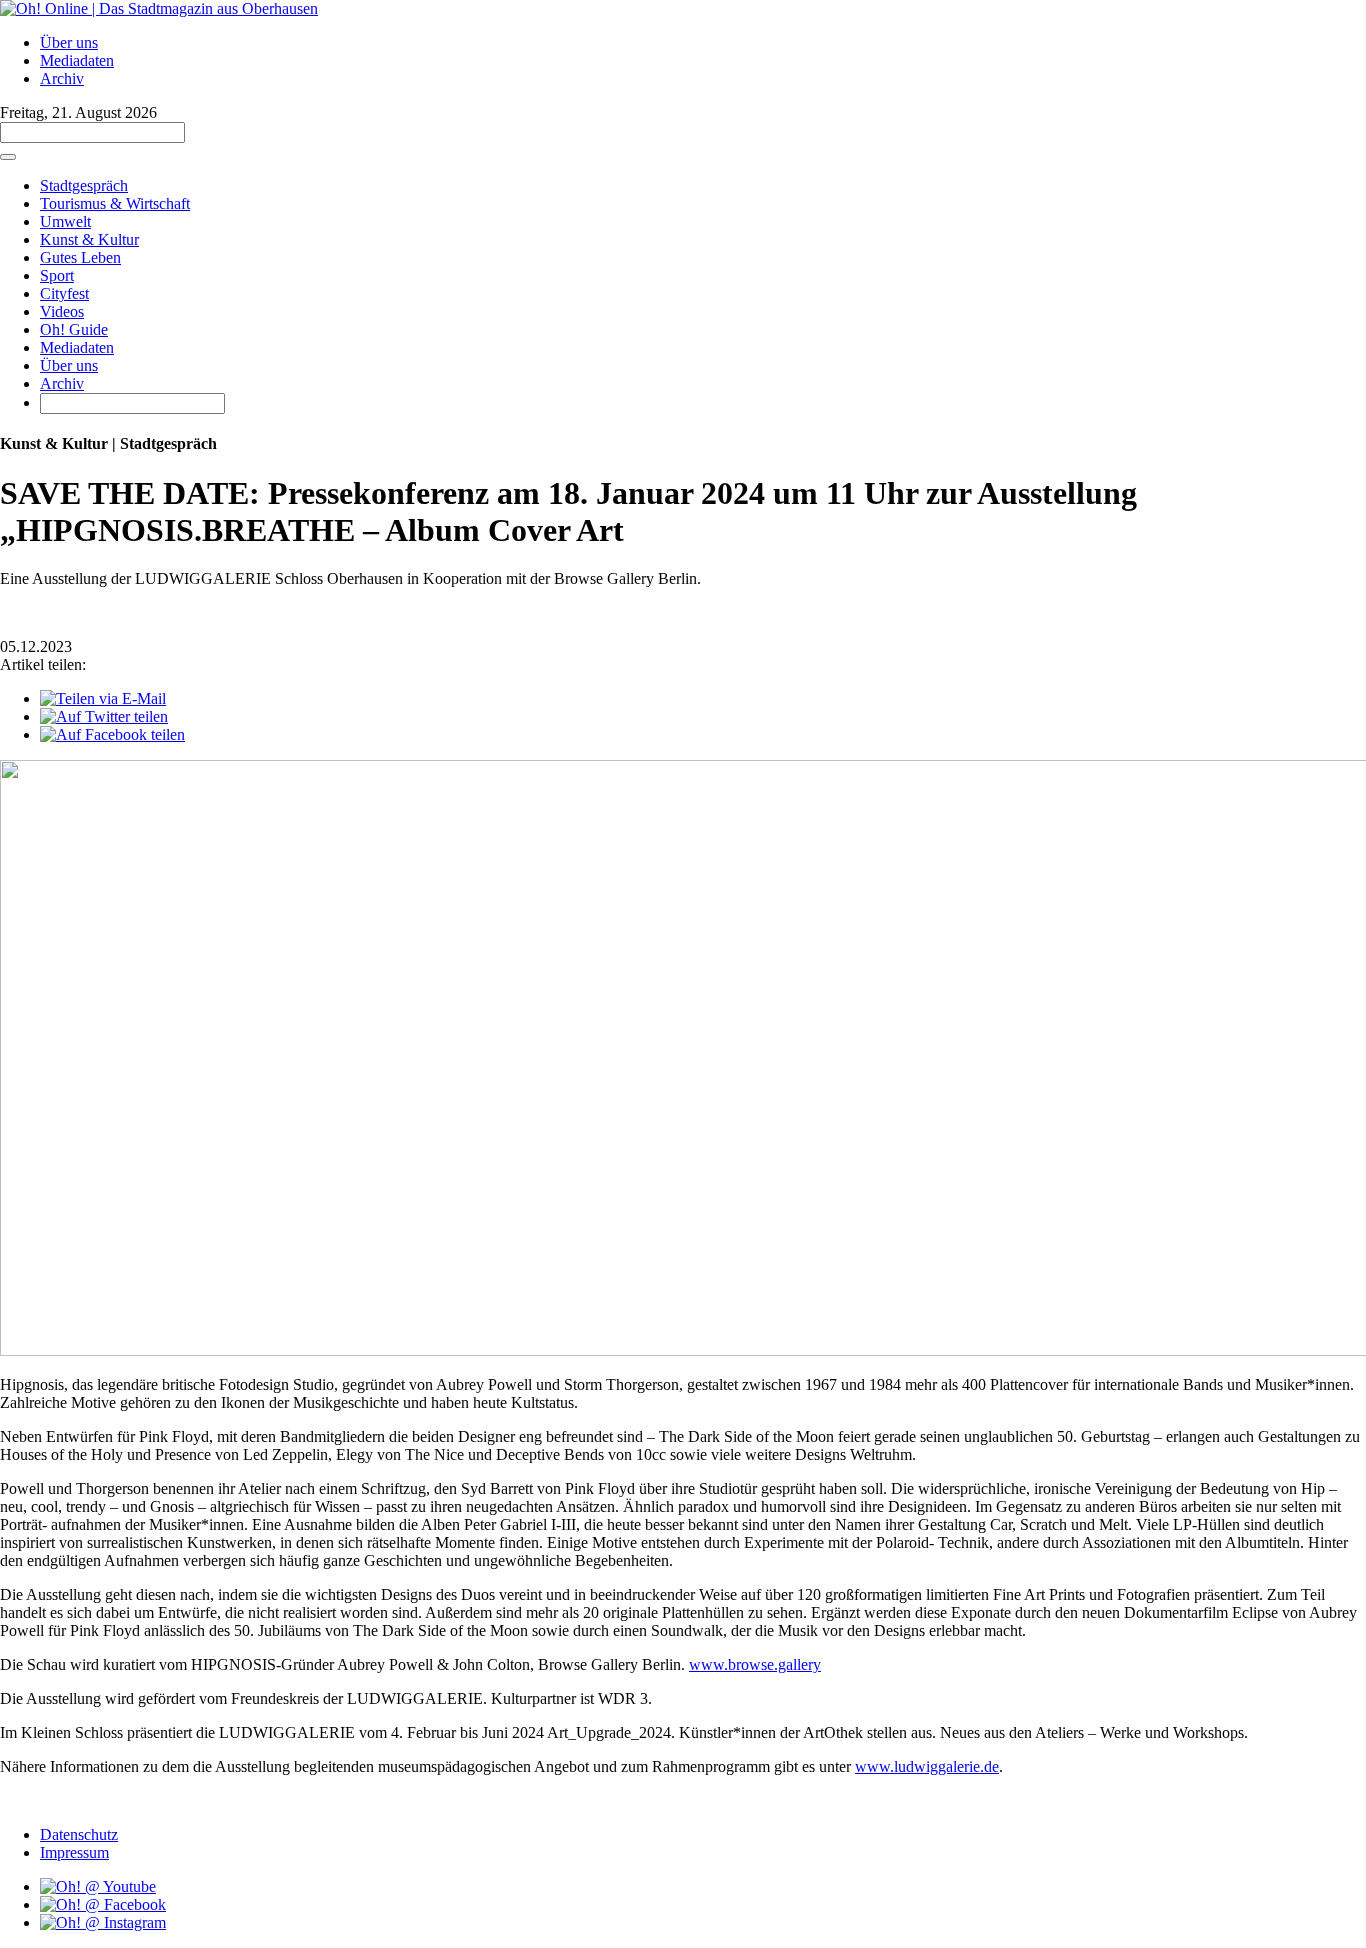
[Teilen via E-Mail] (103, 698)
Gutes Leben (80, 257)
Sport (57, 275)
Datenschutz (79, 1834)
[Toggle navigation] (8, 157)
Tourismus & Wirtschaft (115, 203)
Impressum (74, 1852)
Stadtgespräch (84, 185)
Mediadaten (77, 60)
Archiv (62, 78)
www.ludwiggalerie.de (927, 1766)
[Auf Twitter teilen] (104, 716)
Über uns (69, 42)
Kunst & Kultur (89, 239)
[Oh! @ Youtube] (98, 1886)
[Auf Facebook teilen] (112, 734)
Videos (62, 311)
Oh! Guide (74, 329)
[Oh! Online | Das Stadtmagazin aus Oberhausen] (159, 8)
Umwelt (65, 221)
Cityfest (64, 293)
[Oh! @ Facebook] (103, 1904)
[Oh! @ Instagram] (103, 1922)
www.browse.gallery (755, 1664)
